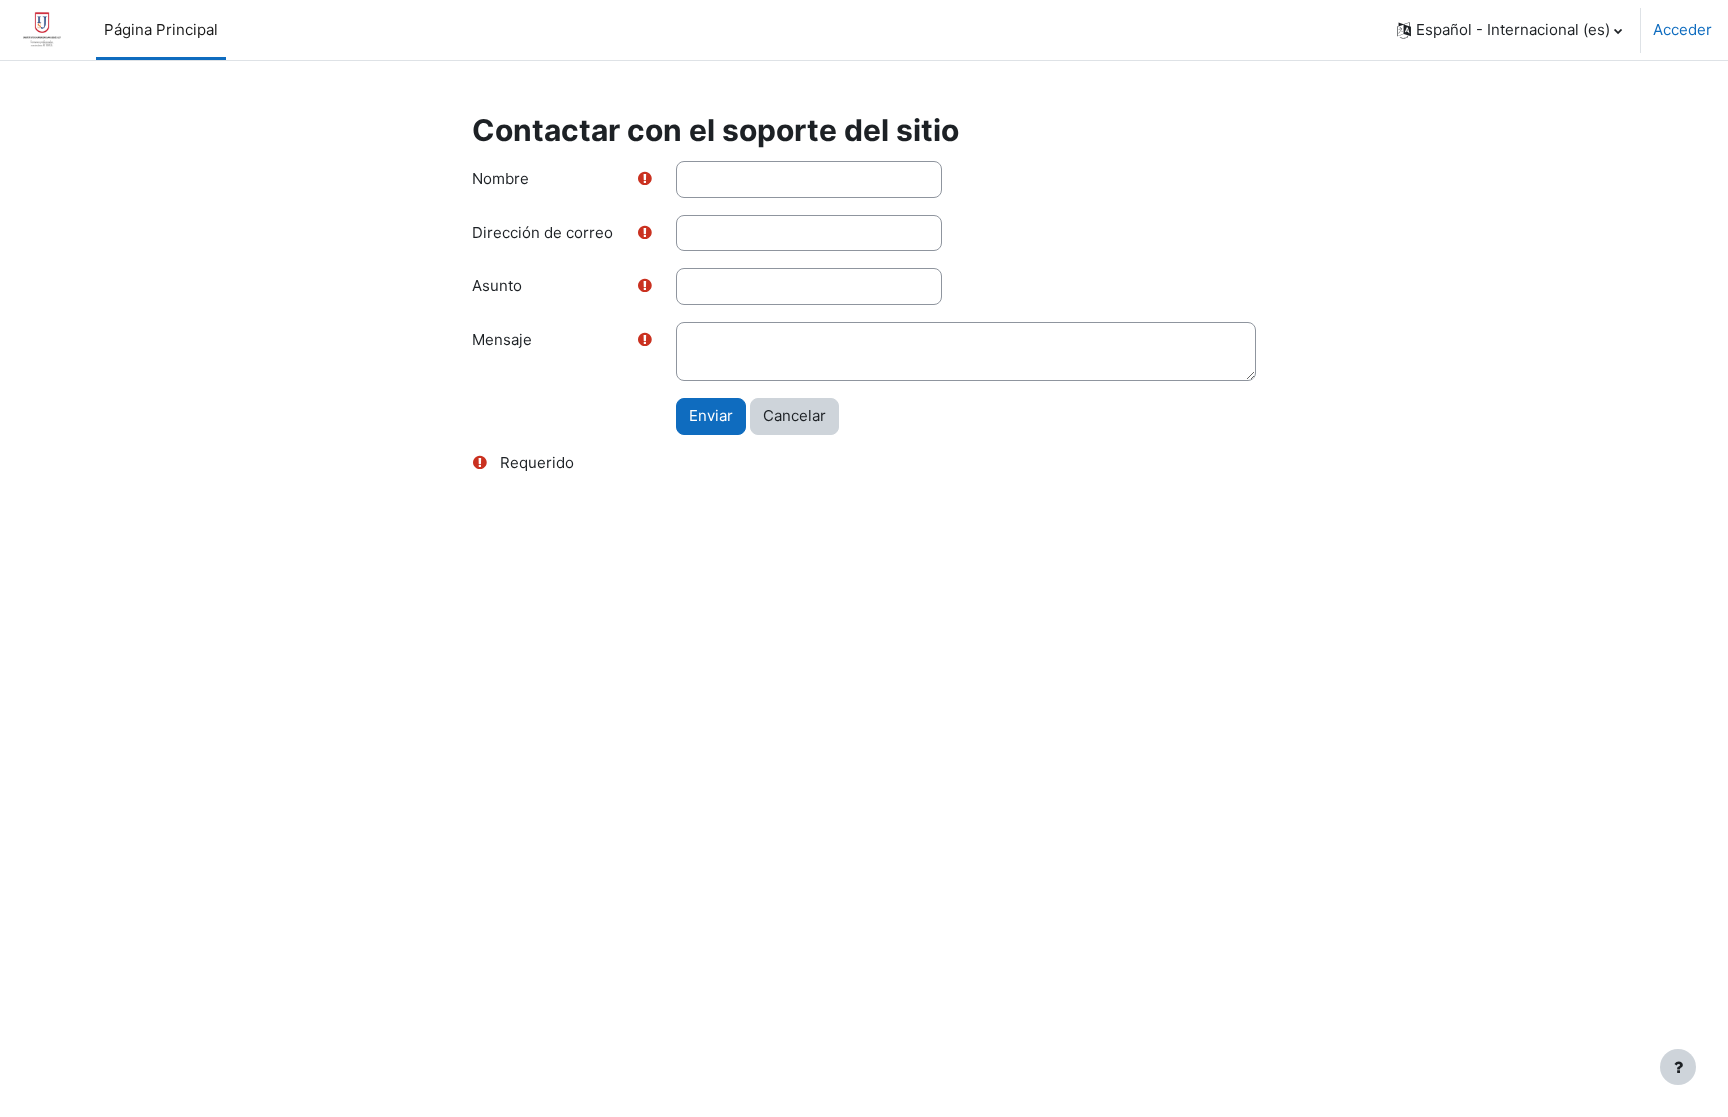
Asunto (497, 285)
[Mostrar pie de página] (1678, 1067)
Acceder (1682, 29)
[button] (1509, 30)
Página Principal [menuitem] (161, 29)
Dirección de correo (542, 232)
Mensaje (502, 339)
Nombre (500, 178)
